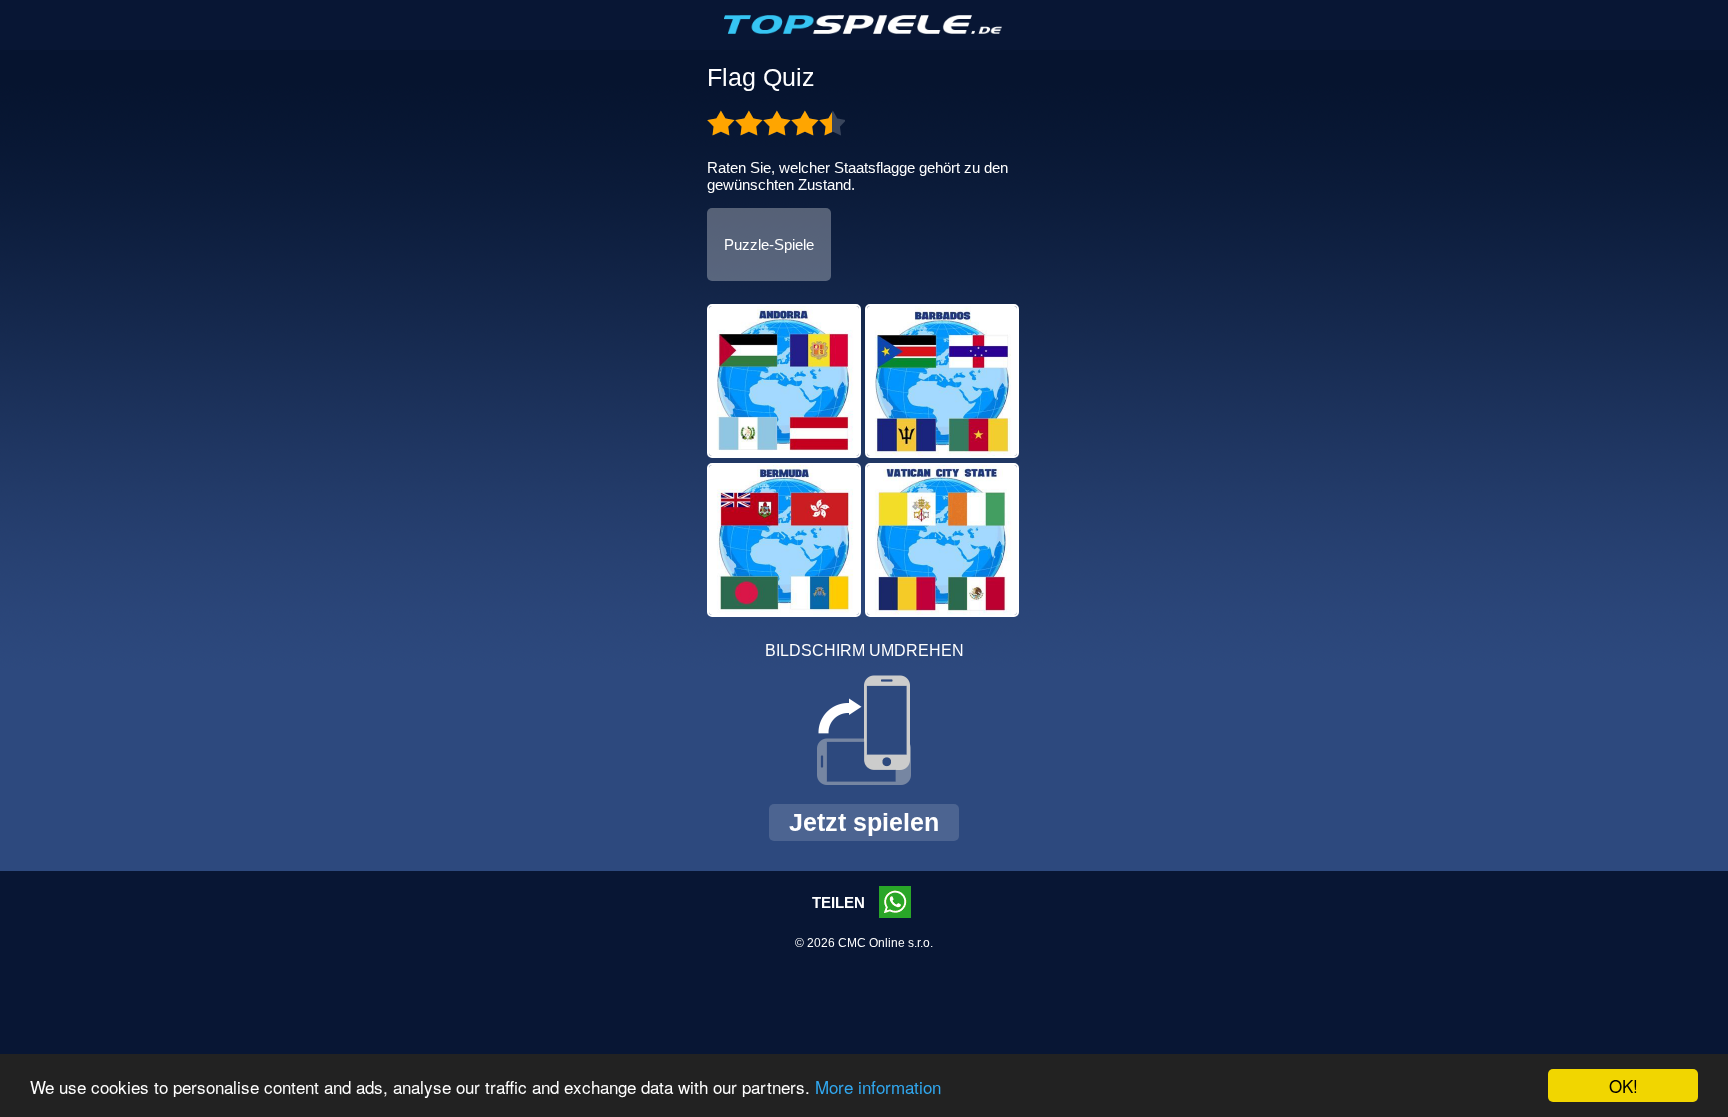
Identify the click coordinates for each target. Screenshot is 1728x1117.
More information (878, 1086)
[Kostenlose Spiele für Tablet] (864, 30)
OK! (1623, 1085)
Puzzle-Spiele (769, 244)
